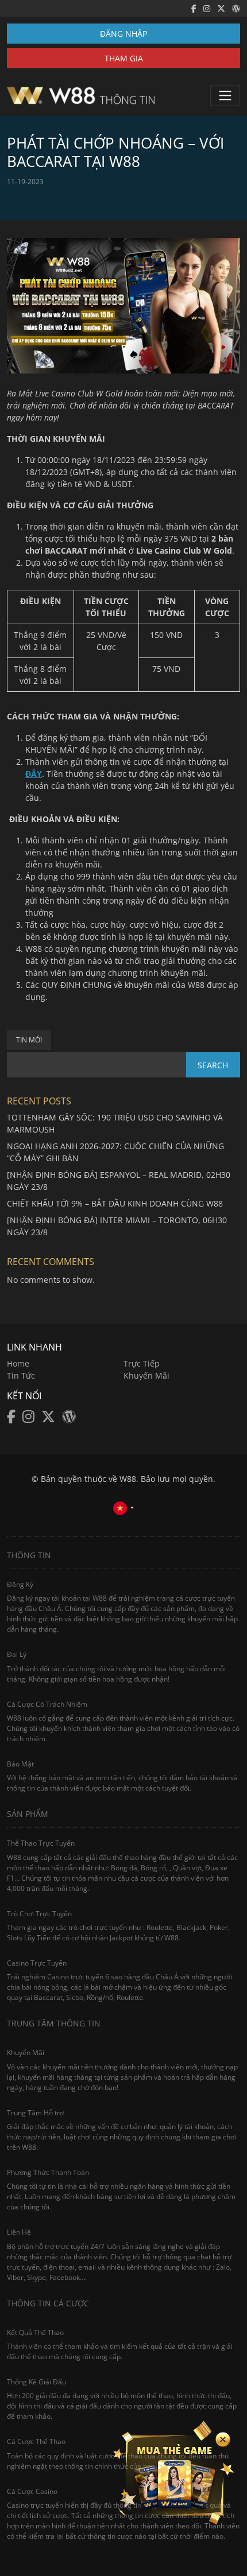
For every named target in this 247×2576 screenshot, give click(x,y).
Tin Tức (21, 1375)
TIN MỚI (29, 1040)
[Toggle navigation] (225, 95)
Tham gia (124, 58)
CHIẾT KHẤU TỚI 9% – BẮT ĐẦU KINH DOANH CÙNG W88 (115, 1203)
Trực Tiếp (142, 1363)
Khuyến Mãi (146, 1375)
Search (213, 1065)
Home (18, 1363)
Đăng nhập (123, 34)
